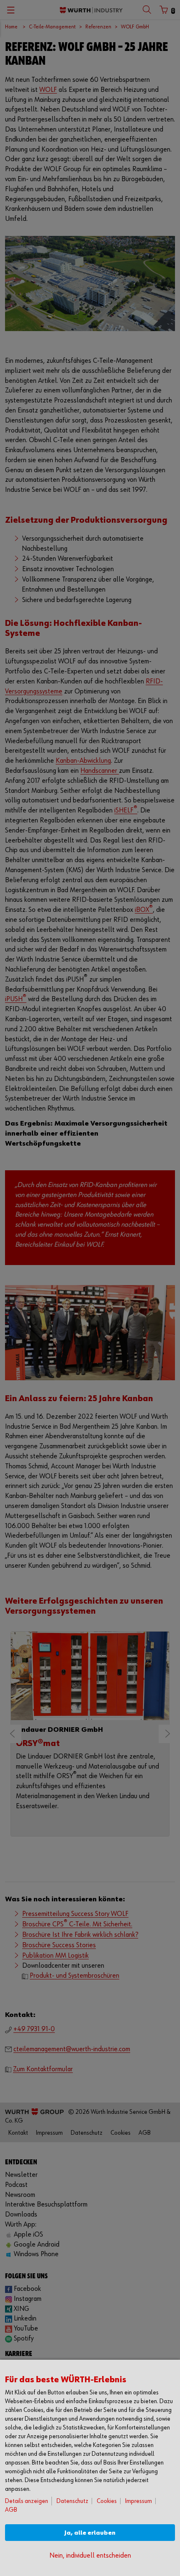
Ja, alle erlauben (90, 2533)
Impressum (139, 2501)
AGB (11, 2510)
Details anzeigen (27, 2501)
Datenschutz (72, 2501)
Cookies (107, 2501)
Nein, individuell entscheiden (90, 2556)
